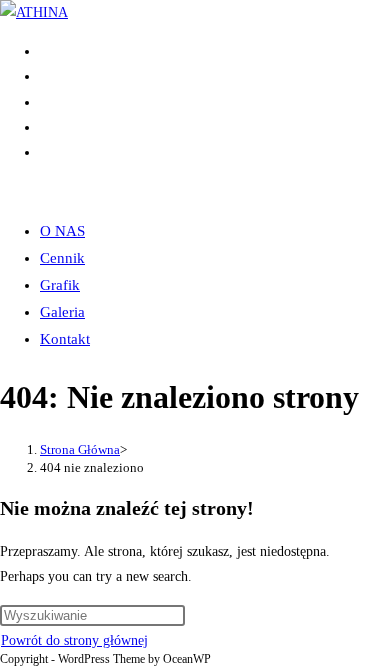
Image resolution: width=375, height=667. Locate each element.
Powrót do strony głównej (74, 640)
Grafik (60, 285)
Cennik (62, 258)
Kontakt (65, 339)
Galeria (62, 312)
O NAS (62, 231)
